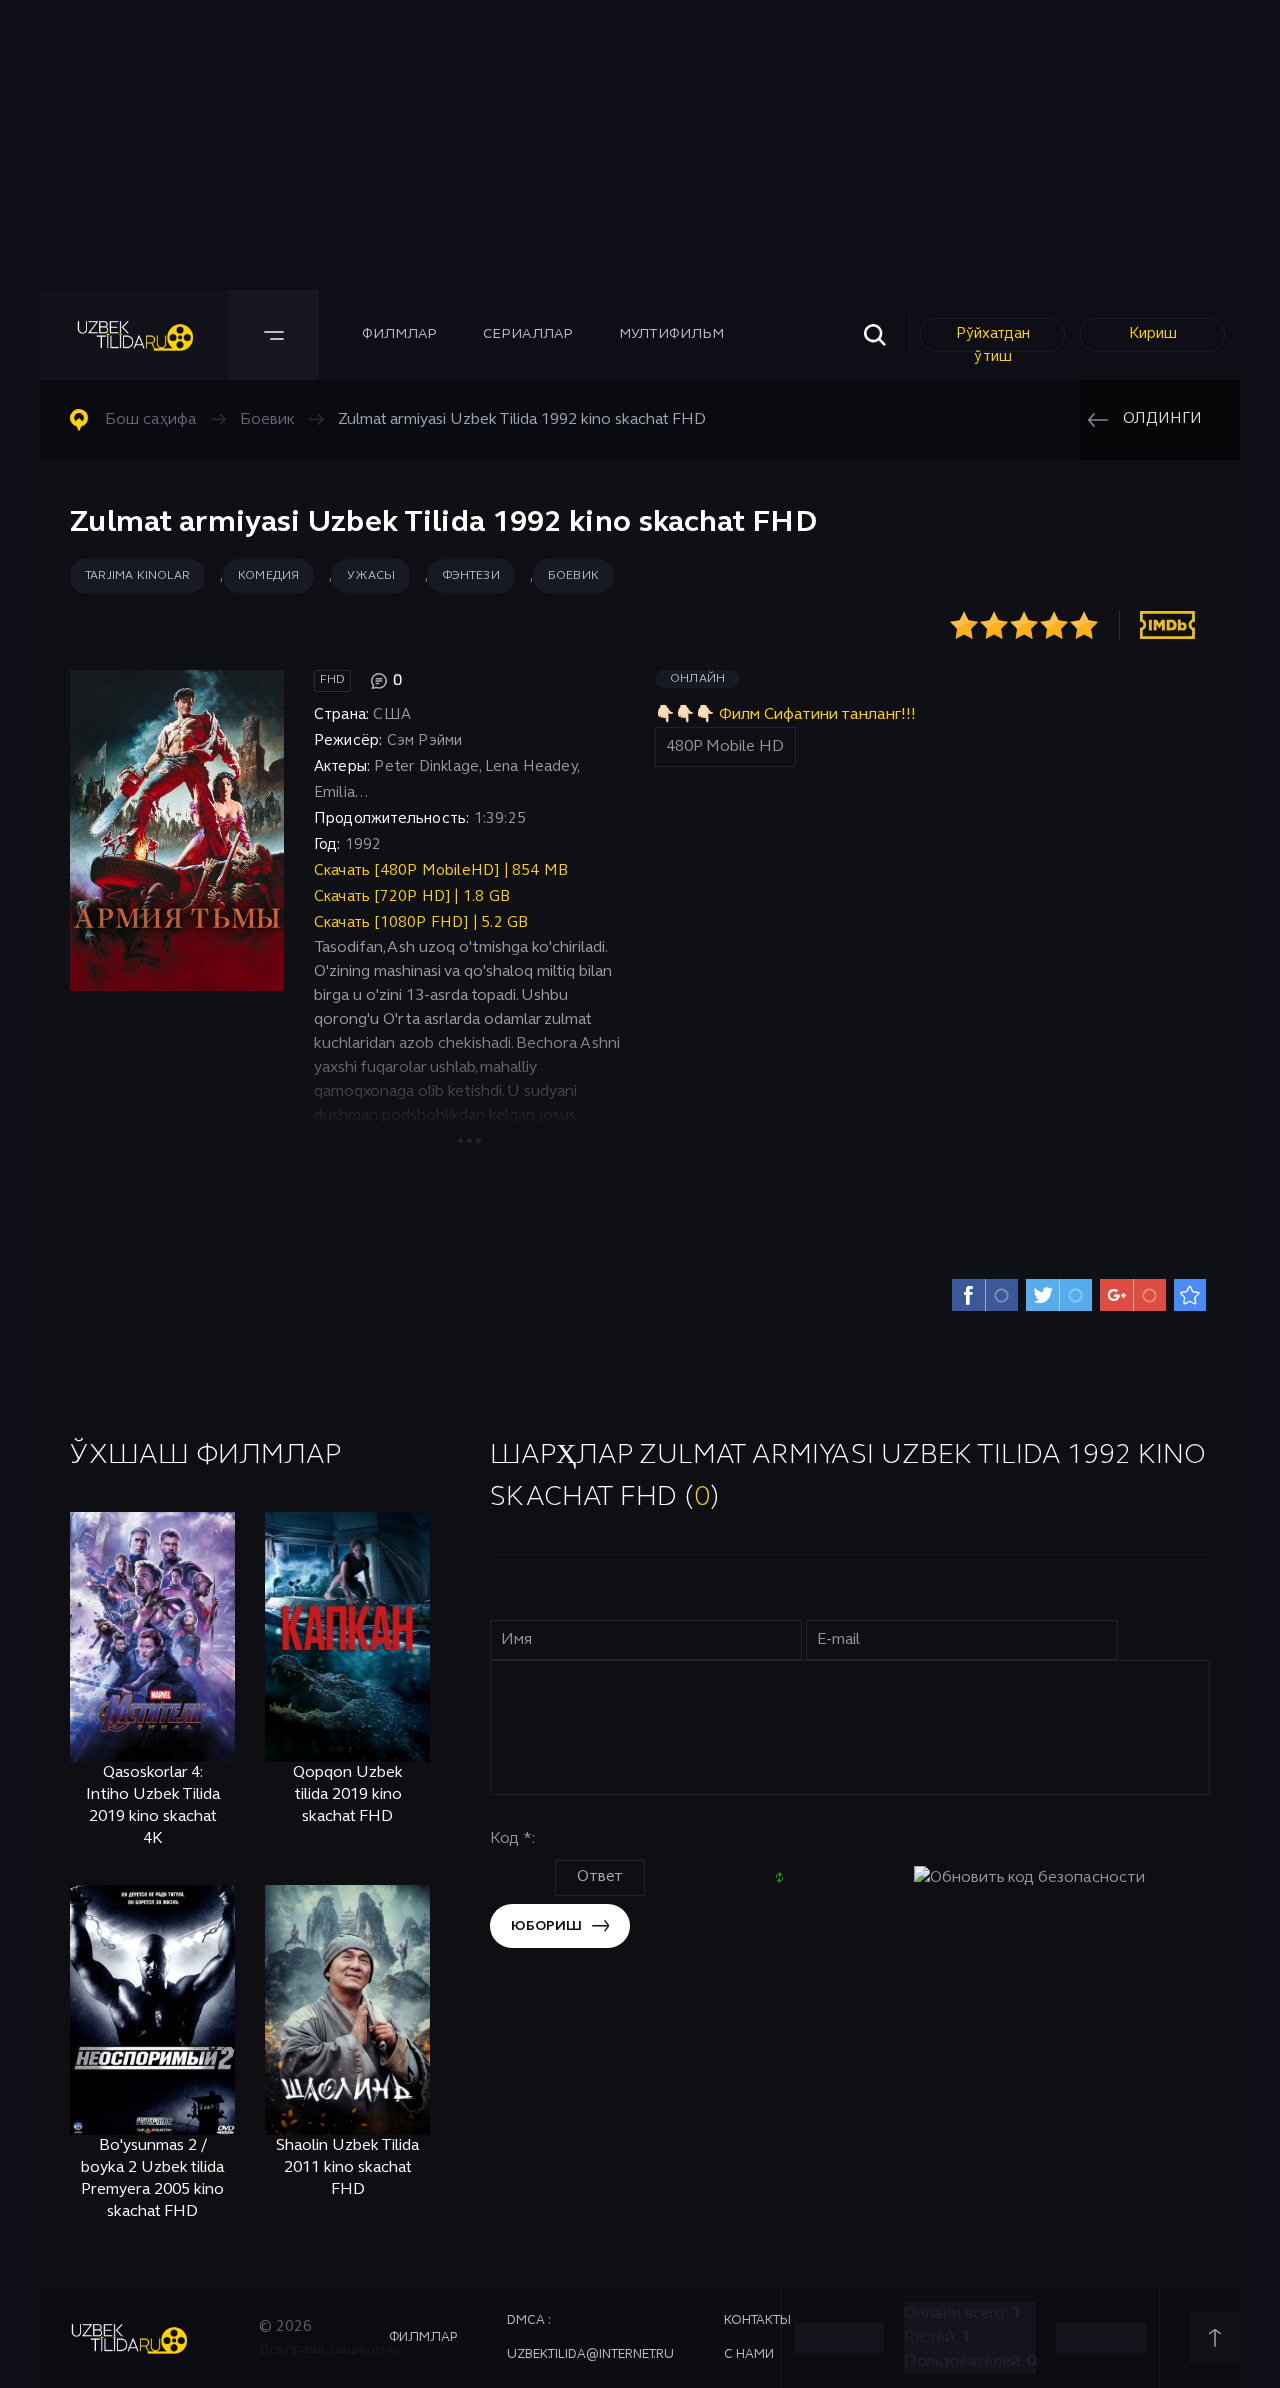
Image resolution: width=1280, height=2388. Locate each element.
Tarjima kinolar (137, 576)
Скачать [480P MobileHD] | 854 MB (441, 871)
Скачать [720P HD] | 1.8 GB (412, 897)
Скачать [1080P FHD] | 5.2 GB (421, 923)
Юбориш (546, 1926)
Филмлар (399, 334)
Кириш (1153, 334)
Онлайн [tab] (697, 679)
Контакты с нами (757, 2338)
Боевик (573, 576)
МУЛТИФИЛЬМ (671, 334)
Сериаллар (528, 334)
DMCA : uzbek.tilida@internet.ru (590, 2338)
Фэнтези (471, 576)
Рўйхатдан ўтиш (993, 339)
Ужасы (371, 576)
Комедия (268, 576)
